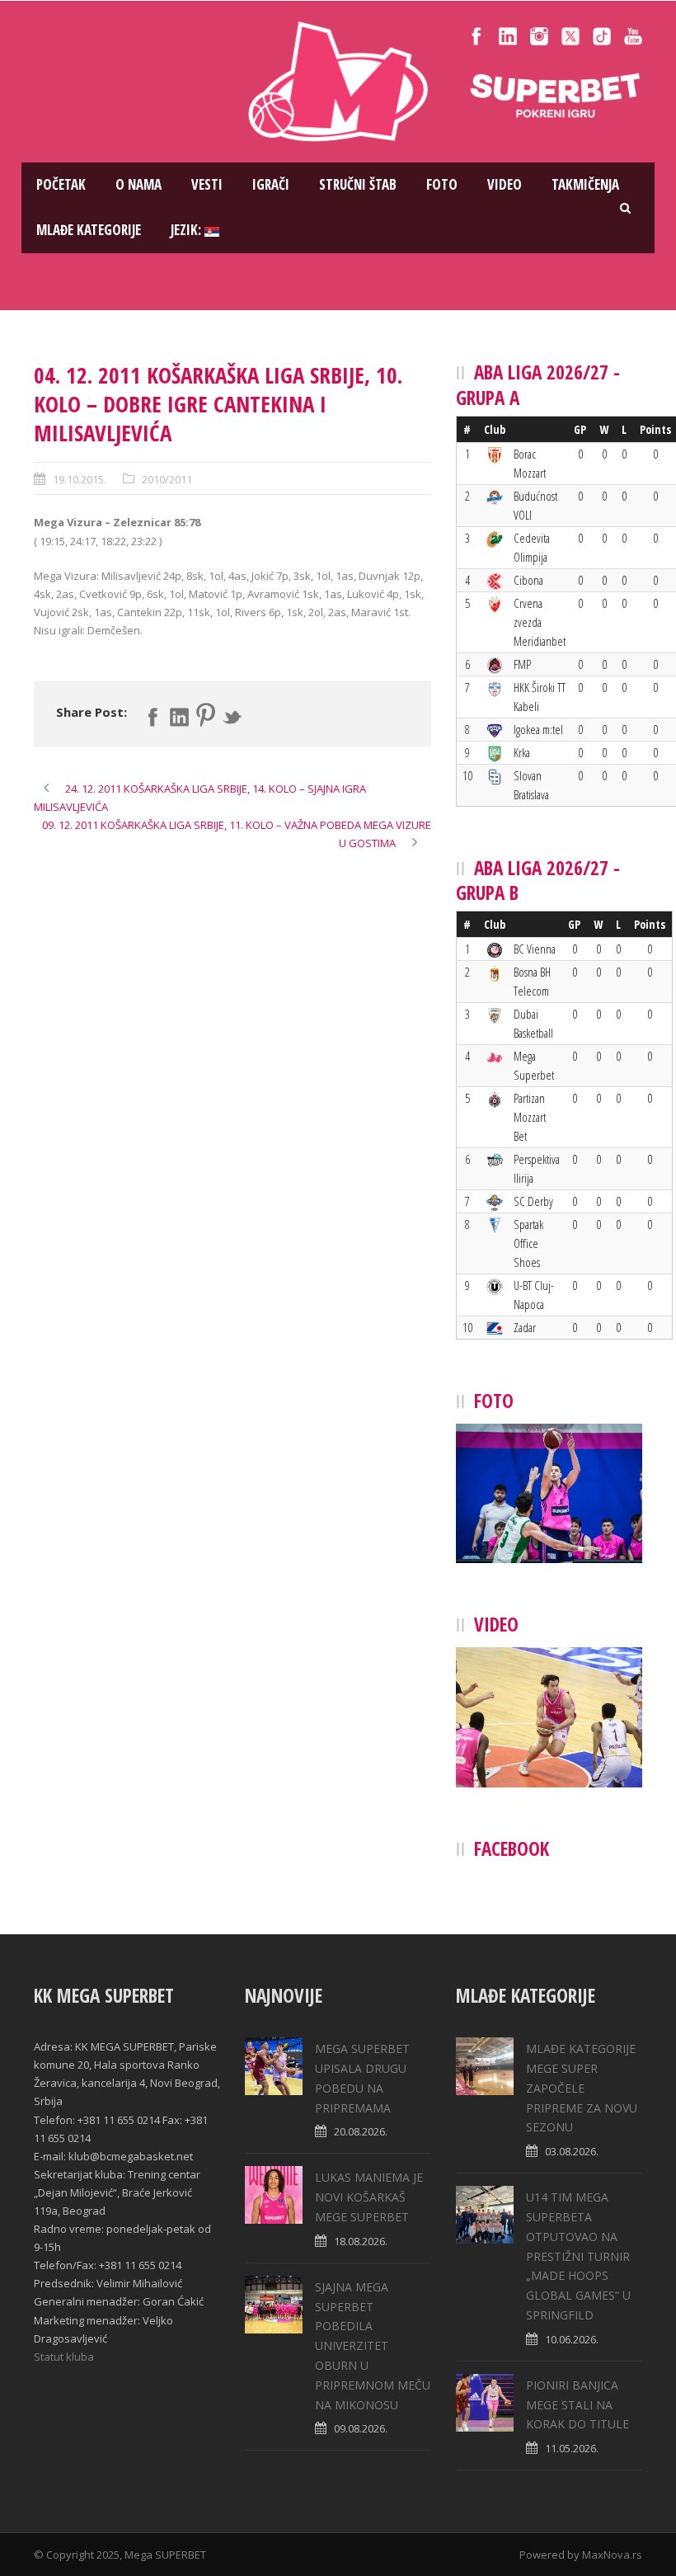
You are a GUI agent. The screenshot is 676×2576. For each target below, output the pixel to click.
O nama (138, 184)
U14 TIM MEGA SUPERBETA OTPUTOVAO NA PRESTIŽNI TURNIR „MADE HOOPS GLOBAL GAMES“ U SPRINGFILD (578, 2256)
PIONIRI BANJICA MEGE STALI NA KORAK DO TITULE (577, 2405)
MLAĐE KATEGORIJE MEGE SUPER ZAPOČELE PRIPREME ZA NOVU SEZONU (582, 2088)
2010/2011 (167, 479)
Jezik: (188, 230)
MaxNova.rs (612, 2555)
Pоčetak (61, 184)
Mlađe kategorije (89, 230)
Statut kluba (64, 2357)
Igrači (271, 184)
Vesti (207, 184)
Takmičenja (585, 184)
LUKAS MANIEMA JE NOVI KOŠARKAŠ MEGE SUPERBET (369, 2197)
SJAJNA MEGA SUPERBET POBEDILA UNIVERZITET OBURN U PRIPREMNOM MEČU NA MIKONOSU (373, 2346)
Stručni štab (358, 184)
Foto (442, 184)
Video (505, 184)
